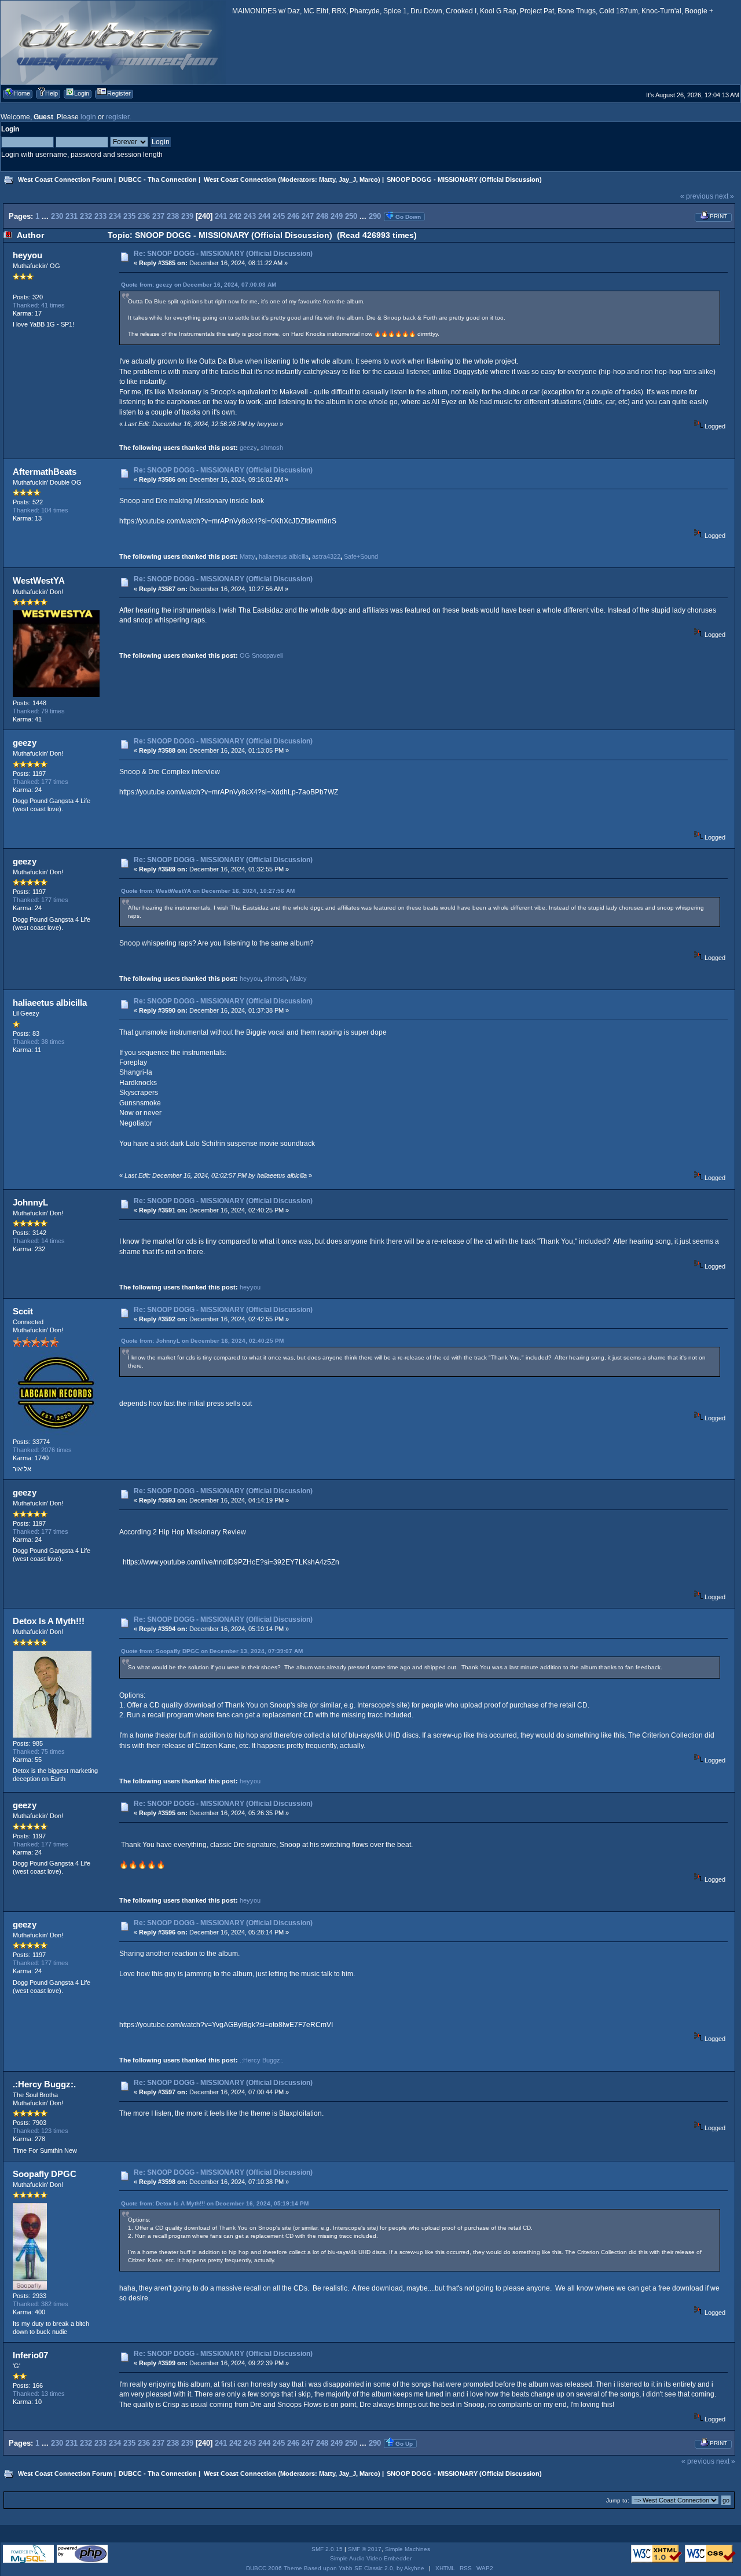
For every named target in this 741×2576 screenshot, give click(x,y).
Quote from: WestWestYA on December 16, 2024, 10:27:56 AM (208, 891)
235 (129, 216)
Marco (369, 179)
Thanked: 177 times (41, 782)
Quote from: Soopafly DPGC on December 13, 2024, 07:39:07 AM (212, 1651)
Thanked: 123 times (41, 2131)
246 (293, 216)
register (118, 117)
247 (308, 216)
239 (187, 216)
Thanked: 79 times (39, 711)
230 (57, 216)
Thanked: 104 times (41, 510)
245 (279, 216)
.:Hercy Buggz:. (262, 2060)
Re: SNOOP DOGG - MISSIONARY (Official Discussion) (223, 254)
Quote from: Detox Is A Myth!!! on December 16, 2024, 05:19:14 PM (215, 2203)
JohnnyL (30, 1202)
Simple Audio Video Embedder (371, 2558)
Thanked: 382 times (41, 2304)
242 (235, 216)
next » (725, 196)
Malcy (298, 979)
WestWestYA (39, 580)
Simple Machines (408, 2549)
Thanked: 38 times (39, 1042)
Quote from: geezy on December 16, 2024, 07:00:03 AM (199, 285)
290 (375, 216)
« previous (697, 196)
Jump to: (618, 2500)
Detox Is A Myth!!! (49, 1621)
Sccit (23, 1311)
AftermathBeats (45, 472)
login (88, 117)
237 (158, 216)
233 (100, 216)
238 (173, 216)
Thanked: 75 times (39, 1751)
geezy (248, 448)
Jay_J (347, 179)
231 (71, 216)
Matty (327, 179)
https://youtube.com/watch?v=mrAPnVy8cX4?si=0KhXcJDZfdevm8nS (228, 521)
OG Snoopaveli (261, 655)
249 (337, 216)
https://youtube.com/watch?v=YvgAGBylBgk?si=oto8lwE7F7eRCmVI (226, 2025)
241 (221, 216)
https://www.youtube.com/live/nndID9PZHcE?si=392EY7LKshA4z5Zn (231, 1562)
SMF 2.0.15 (327, 2549)
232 (86, 216)
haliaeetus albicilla (284, 556)
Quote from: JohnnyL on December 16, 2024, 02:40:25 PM (202, 1341)
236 (144, 216)
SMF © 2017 (365, 2549)
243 (250, 216)
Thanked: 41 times (39, 305)
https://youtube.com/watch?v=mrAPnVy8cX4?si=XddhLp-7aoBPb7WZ (229, 792)
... (46, 216)
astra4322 (326, 556)
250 (351, 216)
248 (322, 216)
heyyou (27, 255)
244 (264, 216)
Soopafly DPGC (45, 2174)
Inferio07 (30, 2355)
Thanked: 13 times (39, 2394)
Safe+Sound (361, 556)
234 (115, 216)
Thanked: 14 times (39, 1241)
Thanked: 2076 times (42, 1450)
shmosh (272, 448)
